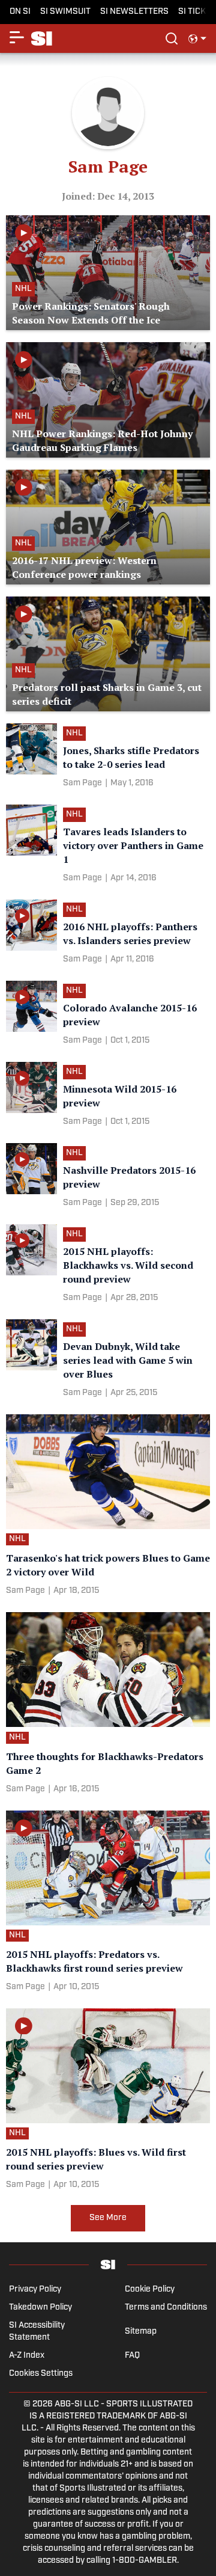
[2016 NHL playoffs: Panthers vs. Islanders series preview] (108, 934)
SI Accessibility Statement (37, 2332)
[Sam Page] (82, 784)
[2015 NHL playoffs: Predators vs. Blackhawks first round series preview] (108, 1903)
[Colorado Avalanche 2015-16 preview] (108, 1015)
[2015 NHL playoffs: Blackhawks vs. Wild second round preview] (108, 1266)
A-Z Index (27, 2356)
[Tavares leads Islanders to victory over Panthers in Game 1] (108, 846)
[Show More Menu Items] (17, 37)
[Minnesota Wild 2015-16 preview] (108, 1096)
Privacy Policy (35, 2289)
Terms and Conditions (166, 2308)
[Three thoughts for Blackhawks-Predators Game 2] (108, 1705)
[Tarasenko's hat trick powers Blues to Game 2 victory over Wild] (108, 1507)
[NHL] (77, 735)
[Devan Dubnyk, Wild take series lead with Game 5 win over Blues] (108, 1361)
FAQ (132, 2356)
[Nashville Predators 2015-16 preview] (108, 1178)
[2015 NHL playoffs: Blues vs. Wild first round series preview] (108, 2101)
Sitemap (141, 2332)
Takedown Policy (40, 2308)
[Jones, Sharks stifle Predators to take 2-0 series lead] (108, 758)
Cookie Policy (150, 2289)
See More (108, 2218)
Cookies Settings (41, 2374)
